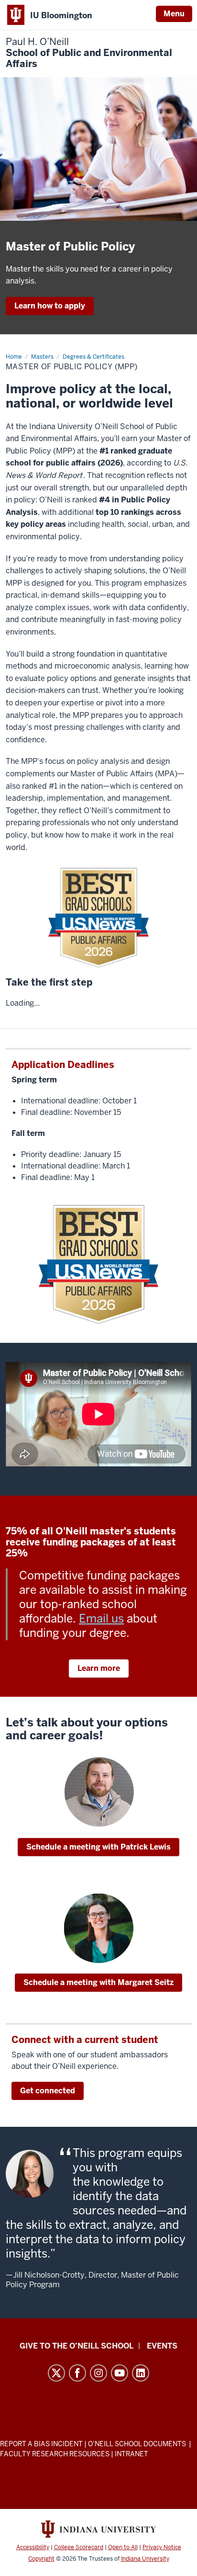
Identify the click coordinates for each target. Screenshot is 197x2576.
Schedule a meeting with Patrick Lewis (98, 1847)
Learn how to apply (50, 306)
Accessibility (33, 2547)
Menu (174, 14)
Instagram (98, 2373)
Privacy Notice (162, 2547)
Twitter (56, 2373)
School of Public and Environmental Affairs (89, 53)
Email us (101, 1618)
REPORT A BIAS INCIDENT (41, 2444)
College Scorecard (79, 2547)
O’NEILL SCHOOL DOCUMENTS (138, 2444)
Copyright (41, 2559)
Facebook (77, 2373)
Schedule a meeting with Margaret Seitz (98, 1982)
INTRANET (131, 2454)
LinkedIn (141, 2373)
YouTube (120, 2373)
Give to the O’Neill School (77, 2346)
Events (162, 2346)
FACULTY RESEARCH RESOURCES (55, 2454)
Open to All (123, 2547)
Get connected (48, 2091)
